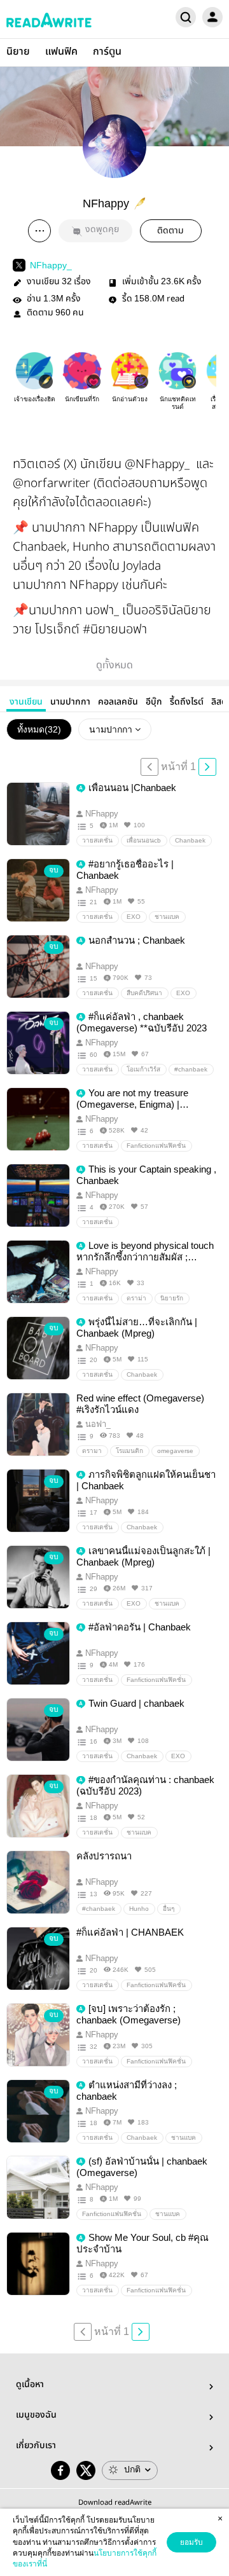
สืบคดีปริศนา (144, 993)
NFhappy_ (51, 265)
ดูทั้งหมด (114, 665)
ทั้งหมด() (39, 729)
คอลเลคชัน (118, 702)
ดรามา (92, 1451)
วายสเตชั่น (97, 840)
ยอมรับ (191, 2542)
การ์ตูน (107, 52)
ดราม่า (136, 1298)
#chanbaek (191, 1069)
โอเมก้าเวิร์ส (143, 1069)
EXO (134, 917)
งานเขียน (26, 702)
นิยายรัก (172, 1298)
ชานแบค (167, 917)
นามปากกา (70, 702)
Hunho (139, 1909)
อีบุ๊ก (154, 702)
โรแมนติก (129, 1451)
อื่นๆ (169, 1909)
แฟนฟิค (61, 52)
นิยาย (18, 52)
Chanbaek (190, 840)
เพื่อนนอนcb (144, 840)
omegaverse (175, 1451)
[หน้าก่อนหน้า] (149, 767)
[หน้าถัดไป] (207, 767)
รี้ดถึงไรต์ (187, 702)
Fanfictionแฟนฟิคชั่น (156, 1146)
